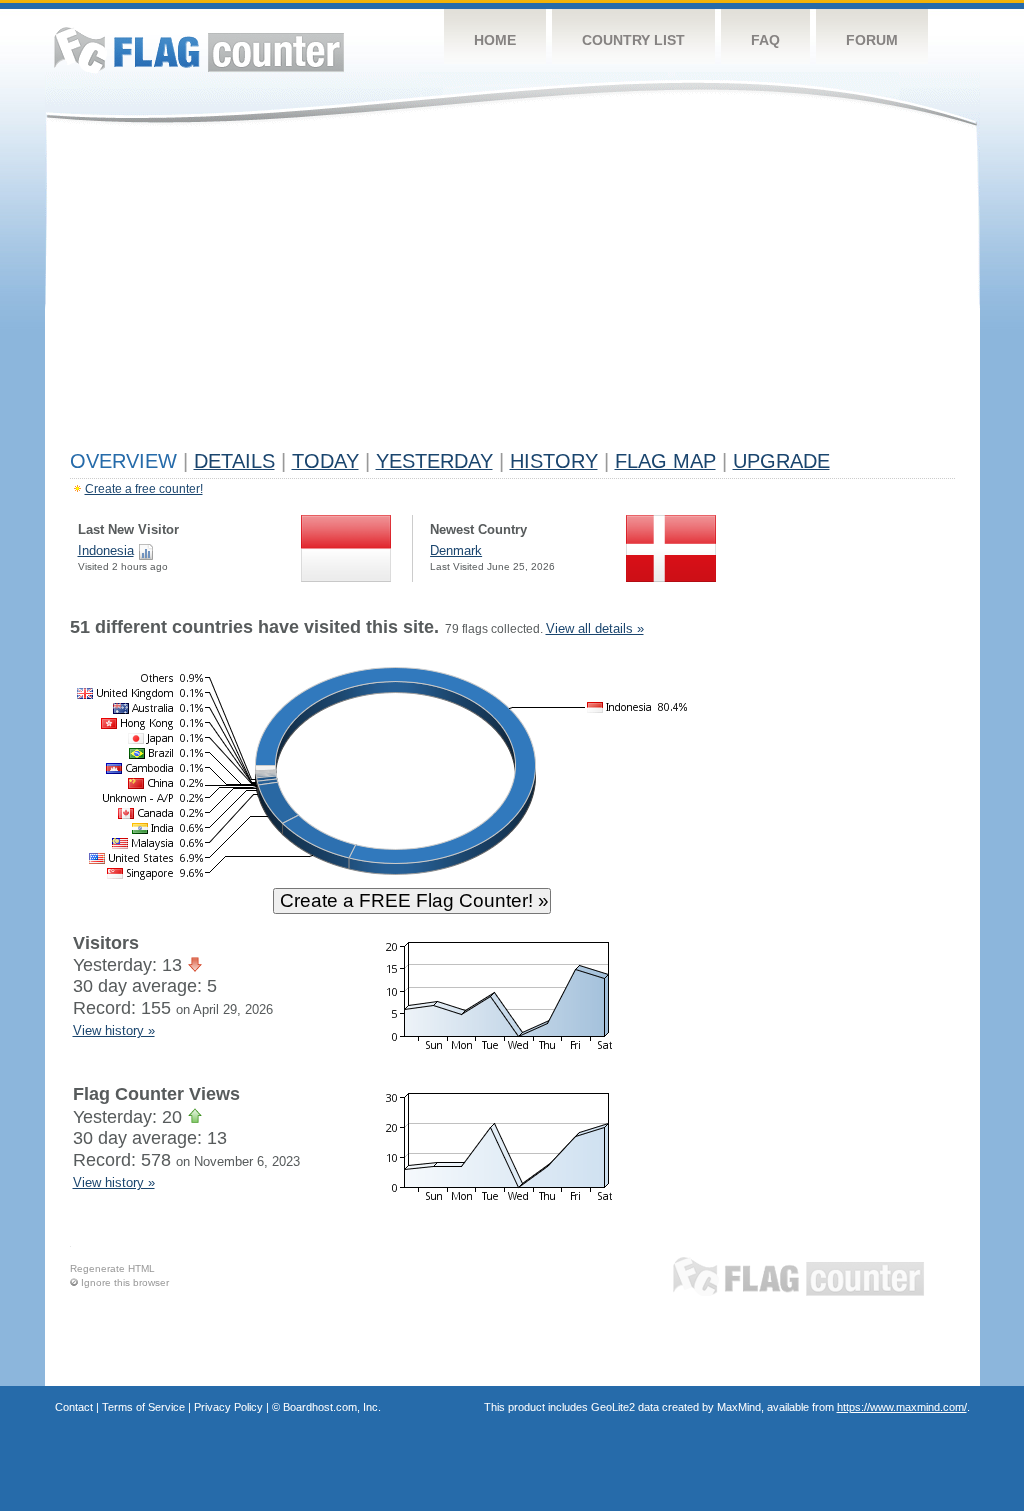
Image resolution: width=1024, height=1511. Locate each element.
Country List (633, 40)
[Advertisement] (512, 292)
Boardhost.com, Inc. (332, 1407)
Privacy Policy (228, 1407)
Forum (872, 40)
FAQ (765, 40)
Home (495, 40)
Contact (74, 1407)
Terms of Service (143, 1407)
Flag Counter (199, 49)
